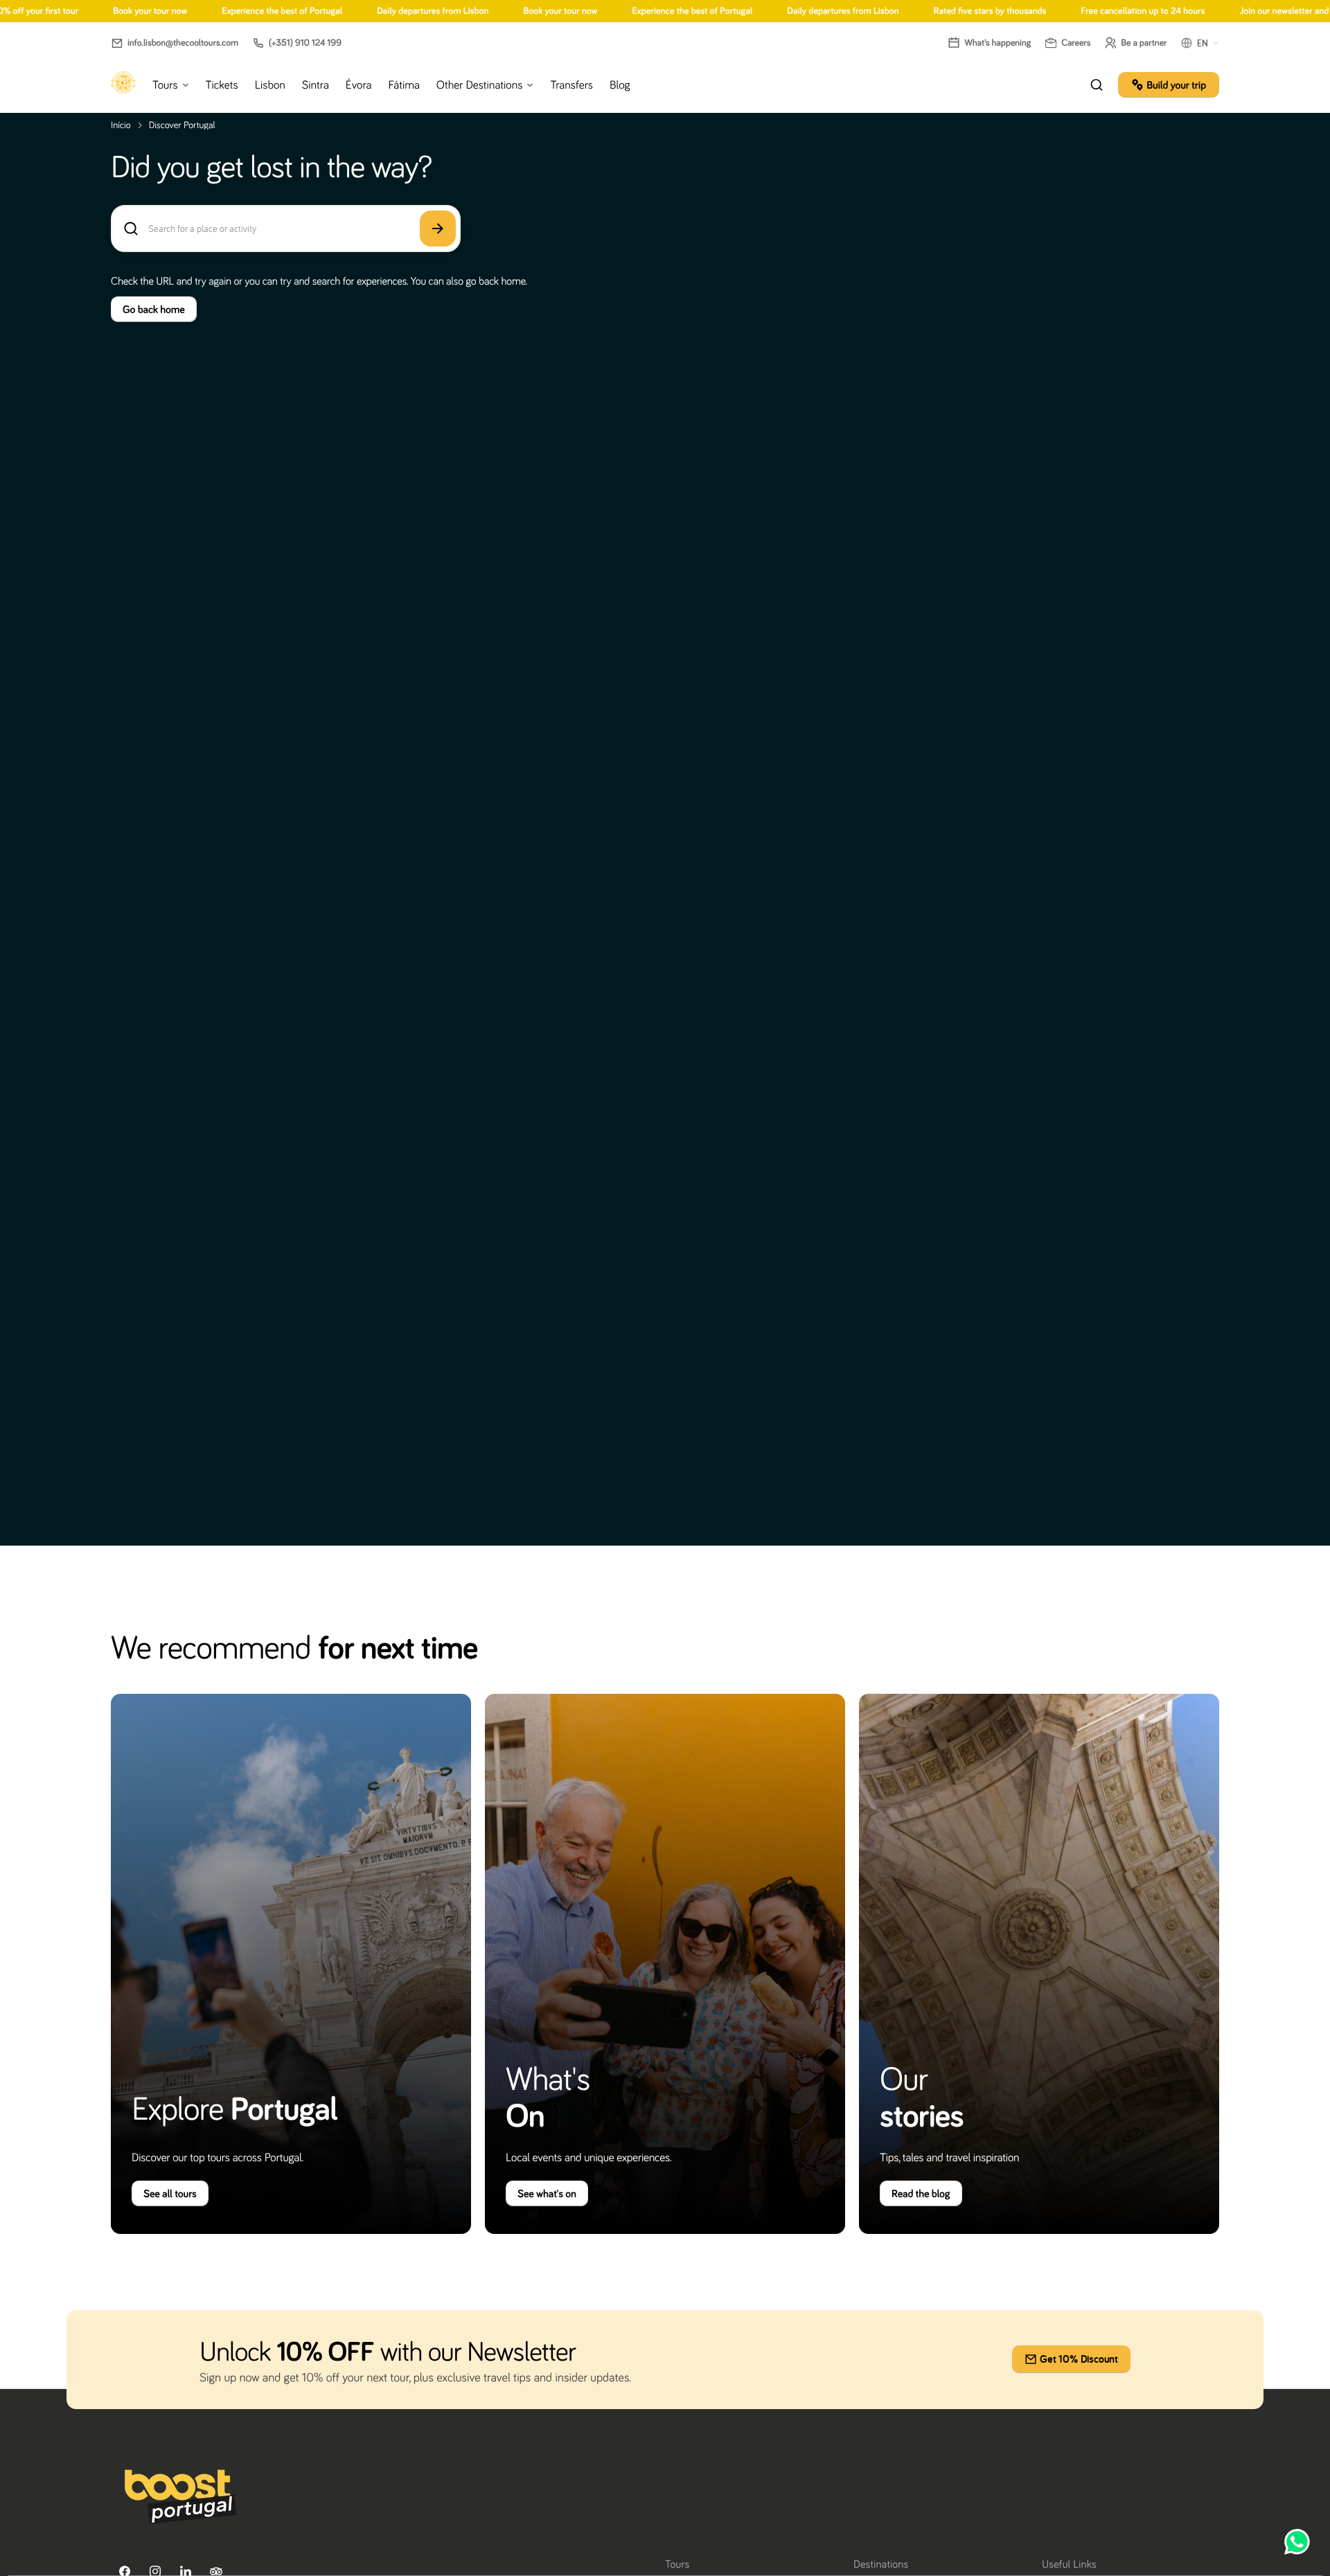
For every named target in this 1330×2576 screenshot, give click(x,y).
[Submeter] (438, 229)
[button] (175, 43)
